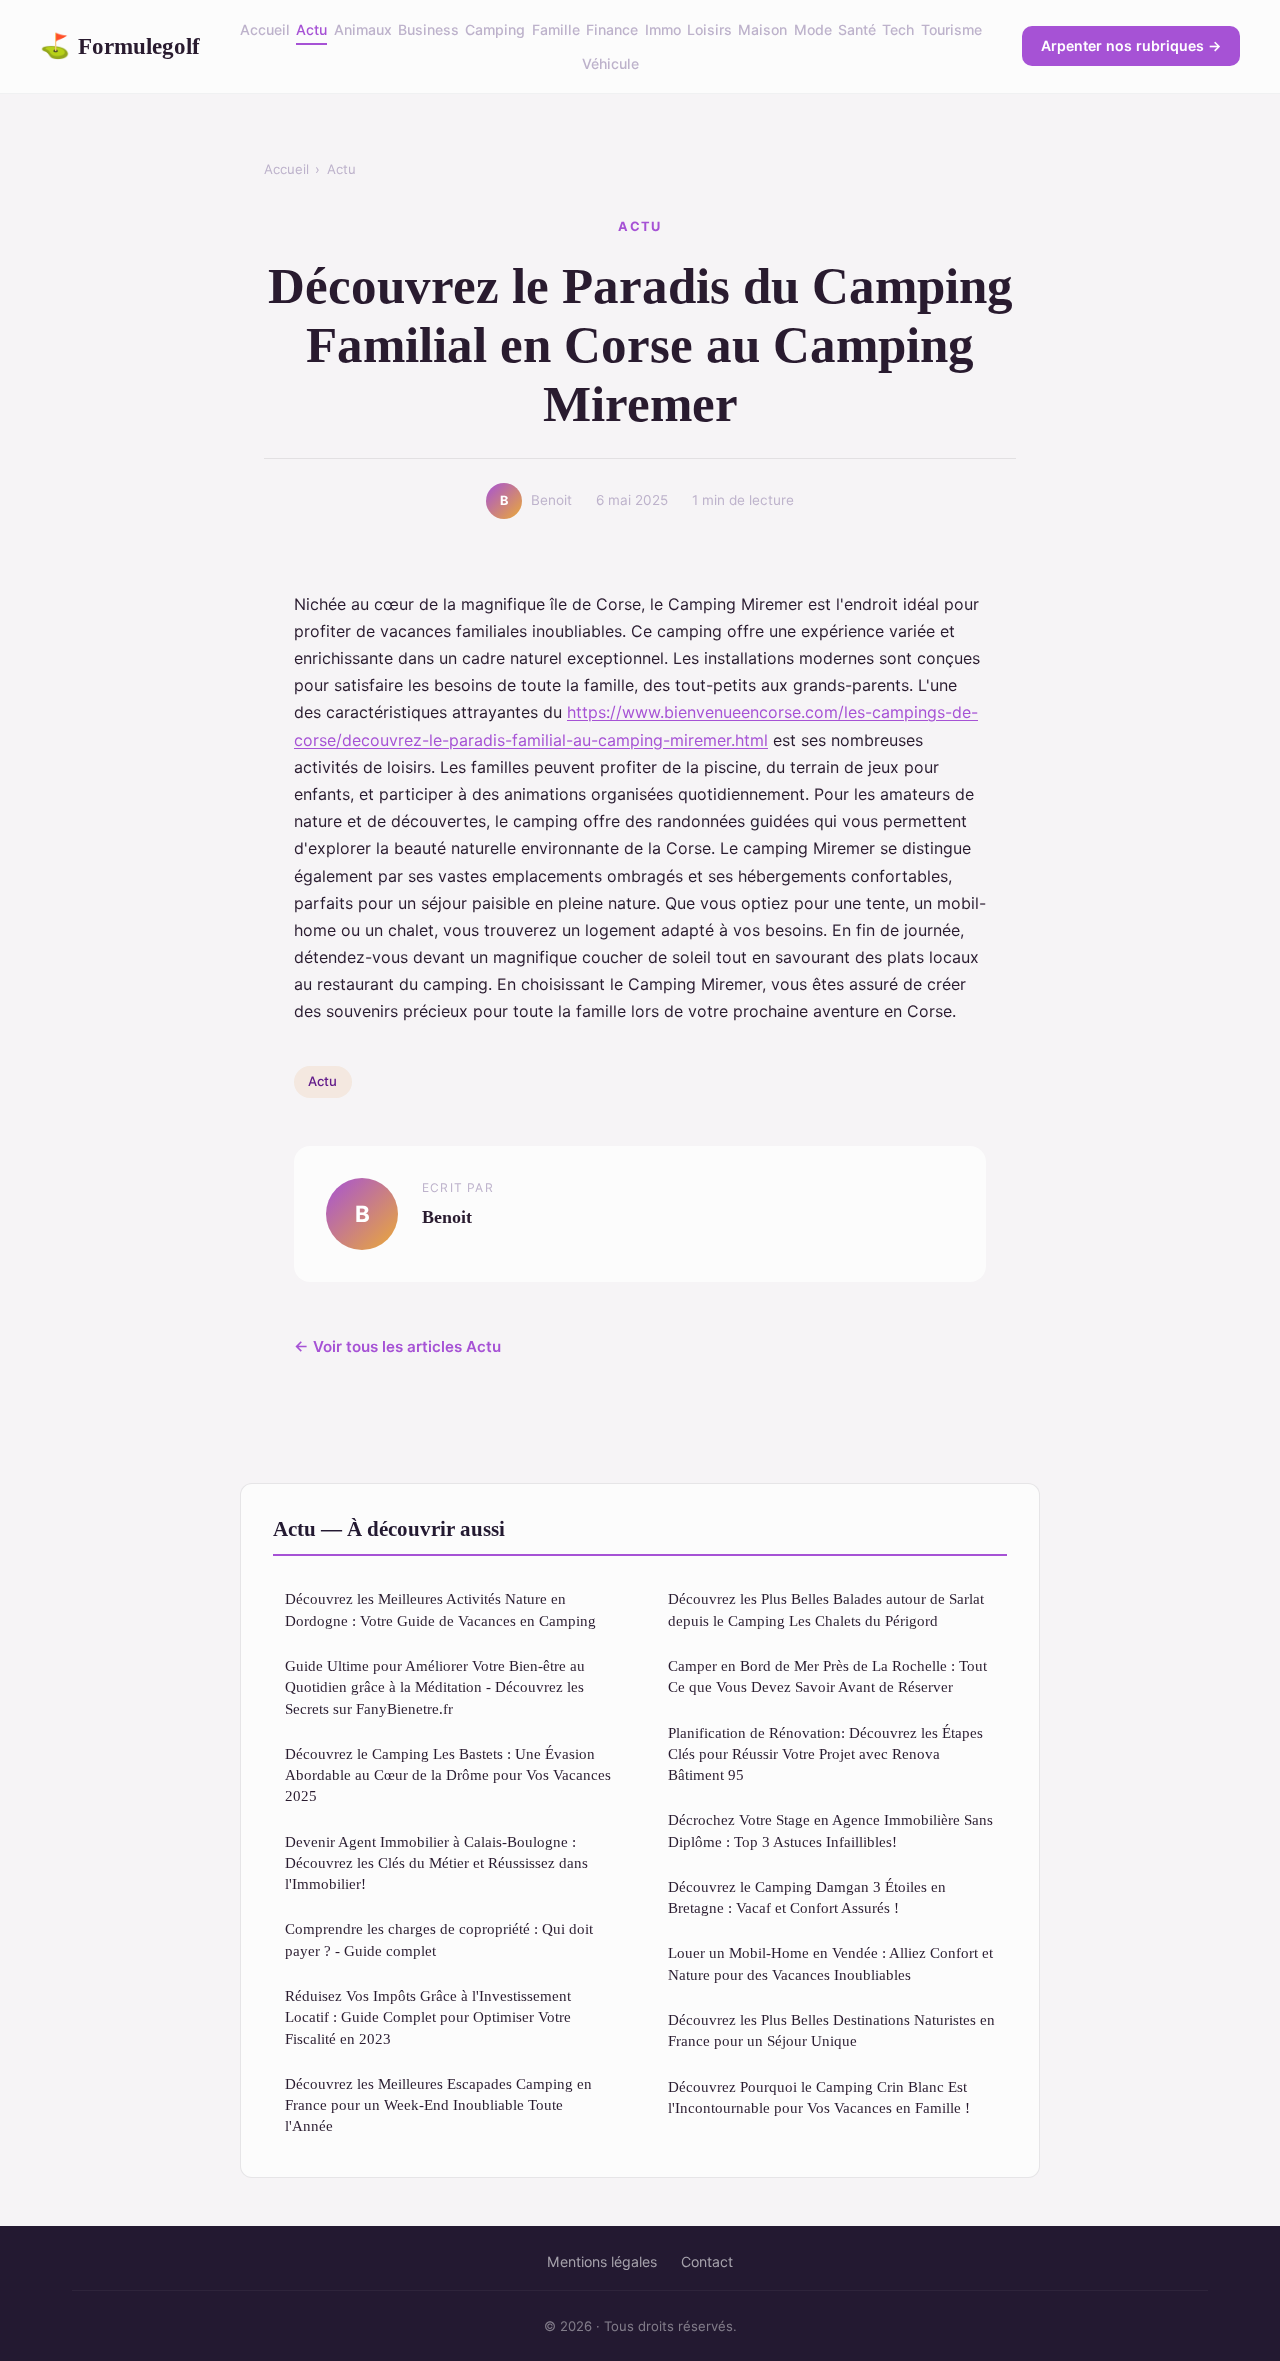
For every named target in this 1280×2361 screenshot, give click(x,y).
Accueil (265, 29)
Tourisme (951, 29)
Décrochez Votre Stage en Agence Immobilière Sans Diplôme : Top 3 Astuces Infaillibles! (830, 1830)
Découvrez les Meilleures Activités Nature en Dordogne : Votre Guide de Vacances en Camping (440, 1609)
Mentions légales (602, 2261)
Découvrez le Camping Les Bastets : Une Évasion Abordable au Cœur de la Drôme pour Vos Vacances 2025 (448, 1775)
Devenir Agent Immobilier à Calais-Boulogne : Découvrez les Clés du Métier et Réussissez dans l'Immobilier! (436, 1863)
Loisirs (709, 29)
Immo (663, 29)
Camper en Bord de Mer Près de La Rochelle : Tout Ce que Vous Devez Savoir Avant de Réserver (827, 1676)
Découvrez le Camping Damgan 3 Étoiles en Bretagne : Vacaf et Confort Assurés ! (807, 1897)
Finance (612, 29)
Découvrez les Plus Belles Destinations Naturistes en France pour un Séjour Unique (831, 2030)
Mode (813, 29)
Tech (898, 29)
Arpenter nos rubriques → (1131, 45)
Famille (556, 29)
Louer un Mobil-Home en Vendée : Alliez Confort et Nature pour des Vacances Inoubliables (830, 1963)
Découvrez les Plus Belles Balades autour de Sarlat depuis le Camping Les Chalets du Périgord (826, 1609)
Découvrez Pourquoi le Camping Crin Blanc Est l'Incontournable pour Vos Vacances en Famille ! (819, 2097)
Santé (857, 29)
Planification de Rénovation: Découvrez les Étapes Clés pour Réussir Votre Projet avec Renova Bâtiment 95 (825, 1754)
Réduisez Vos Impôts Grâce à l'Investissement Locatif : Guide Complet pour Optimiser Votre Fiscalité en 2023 (428, 2017)
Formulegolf (120, 46)
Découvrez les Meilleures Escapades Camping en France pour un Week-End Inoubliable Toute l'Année (438, 2105)
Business (428, 29)
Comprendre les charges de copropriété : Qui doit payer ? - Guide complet (439, 1939)
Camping (495, 29)
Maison (762, 29)
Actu (311, 29)
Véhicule (610, 63)
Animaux (363, 29)
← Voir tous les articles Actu (397, 1346)
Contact (707, 2261)
